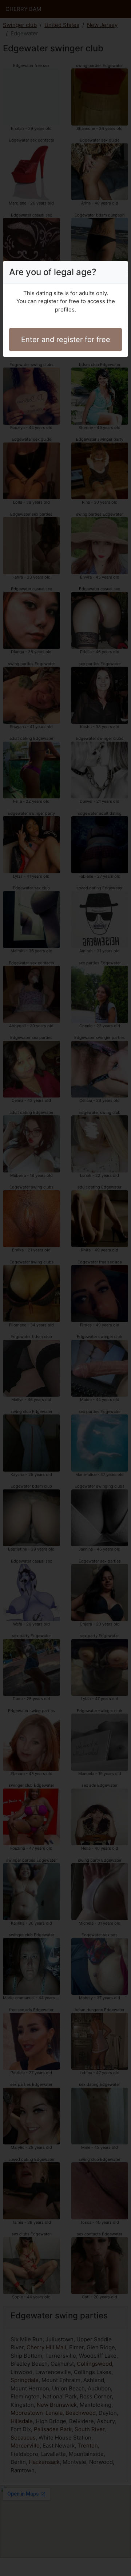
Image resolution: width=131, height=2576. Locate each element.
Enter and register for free (66, 340)
